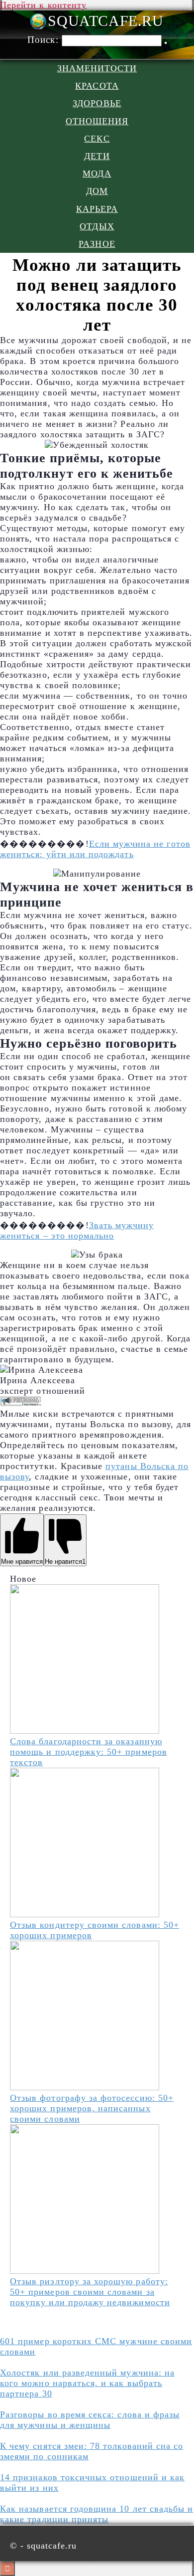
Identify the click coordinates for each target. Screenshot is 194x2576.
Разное (97, 244)
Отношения (97, 121)
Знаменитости (97, 68)
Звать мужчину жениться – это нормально (77, 1230)
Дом (97, 191)
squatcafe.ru (105, 21)
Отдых (97, 226)
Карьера (97, 209)
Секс (97, 139)
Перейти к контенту (43, 5)
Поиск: (44, 40)
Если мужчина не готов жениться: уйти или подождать (95, 849)
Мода (97, 174)
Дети (97, 156)
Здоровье (97, 103)
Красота (97, 86)
